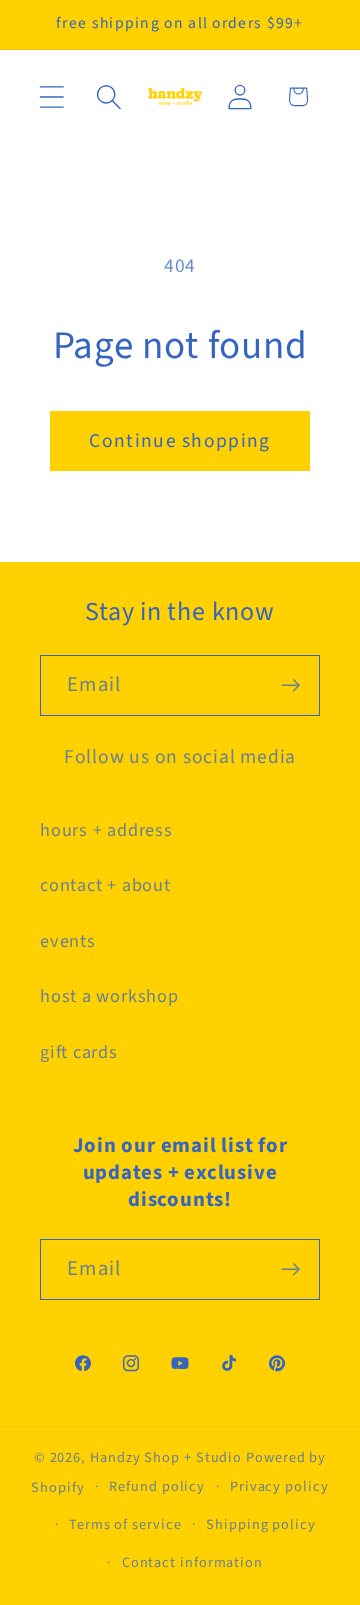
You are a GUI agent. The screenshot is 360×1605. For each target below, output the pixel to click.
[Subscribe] (290, 685)
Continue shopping (179, 441)
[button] (51, 96)
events (68, 941)
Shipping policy (261, 1524)
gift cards (79, 1052)
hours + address (106, 830)
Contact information (192, 1562)
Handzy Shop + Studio (166, 1457)
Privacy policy (279, 1486)
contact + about (105, 885)
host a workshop (109, 996)
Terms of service (125, 1524)
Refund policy (157, 1486)
